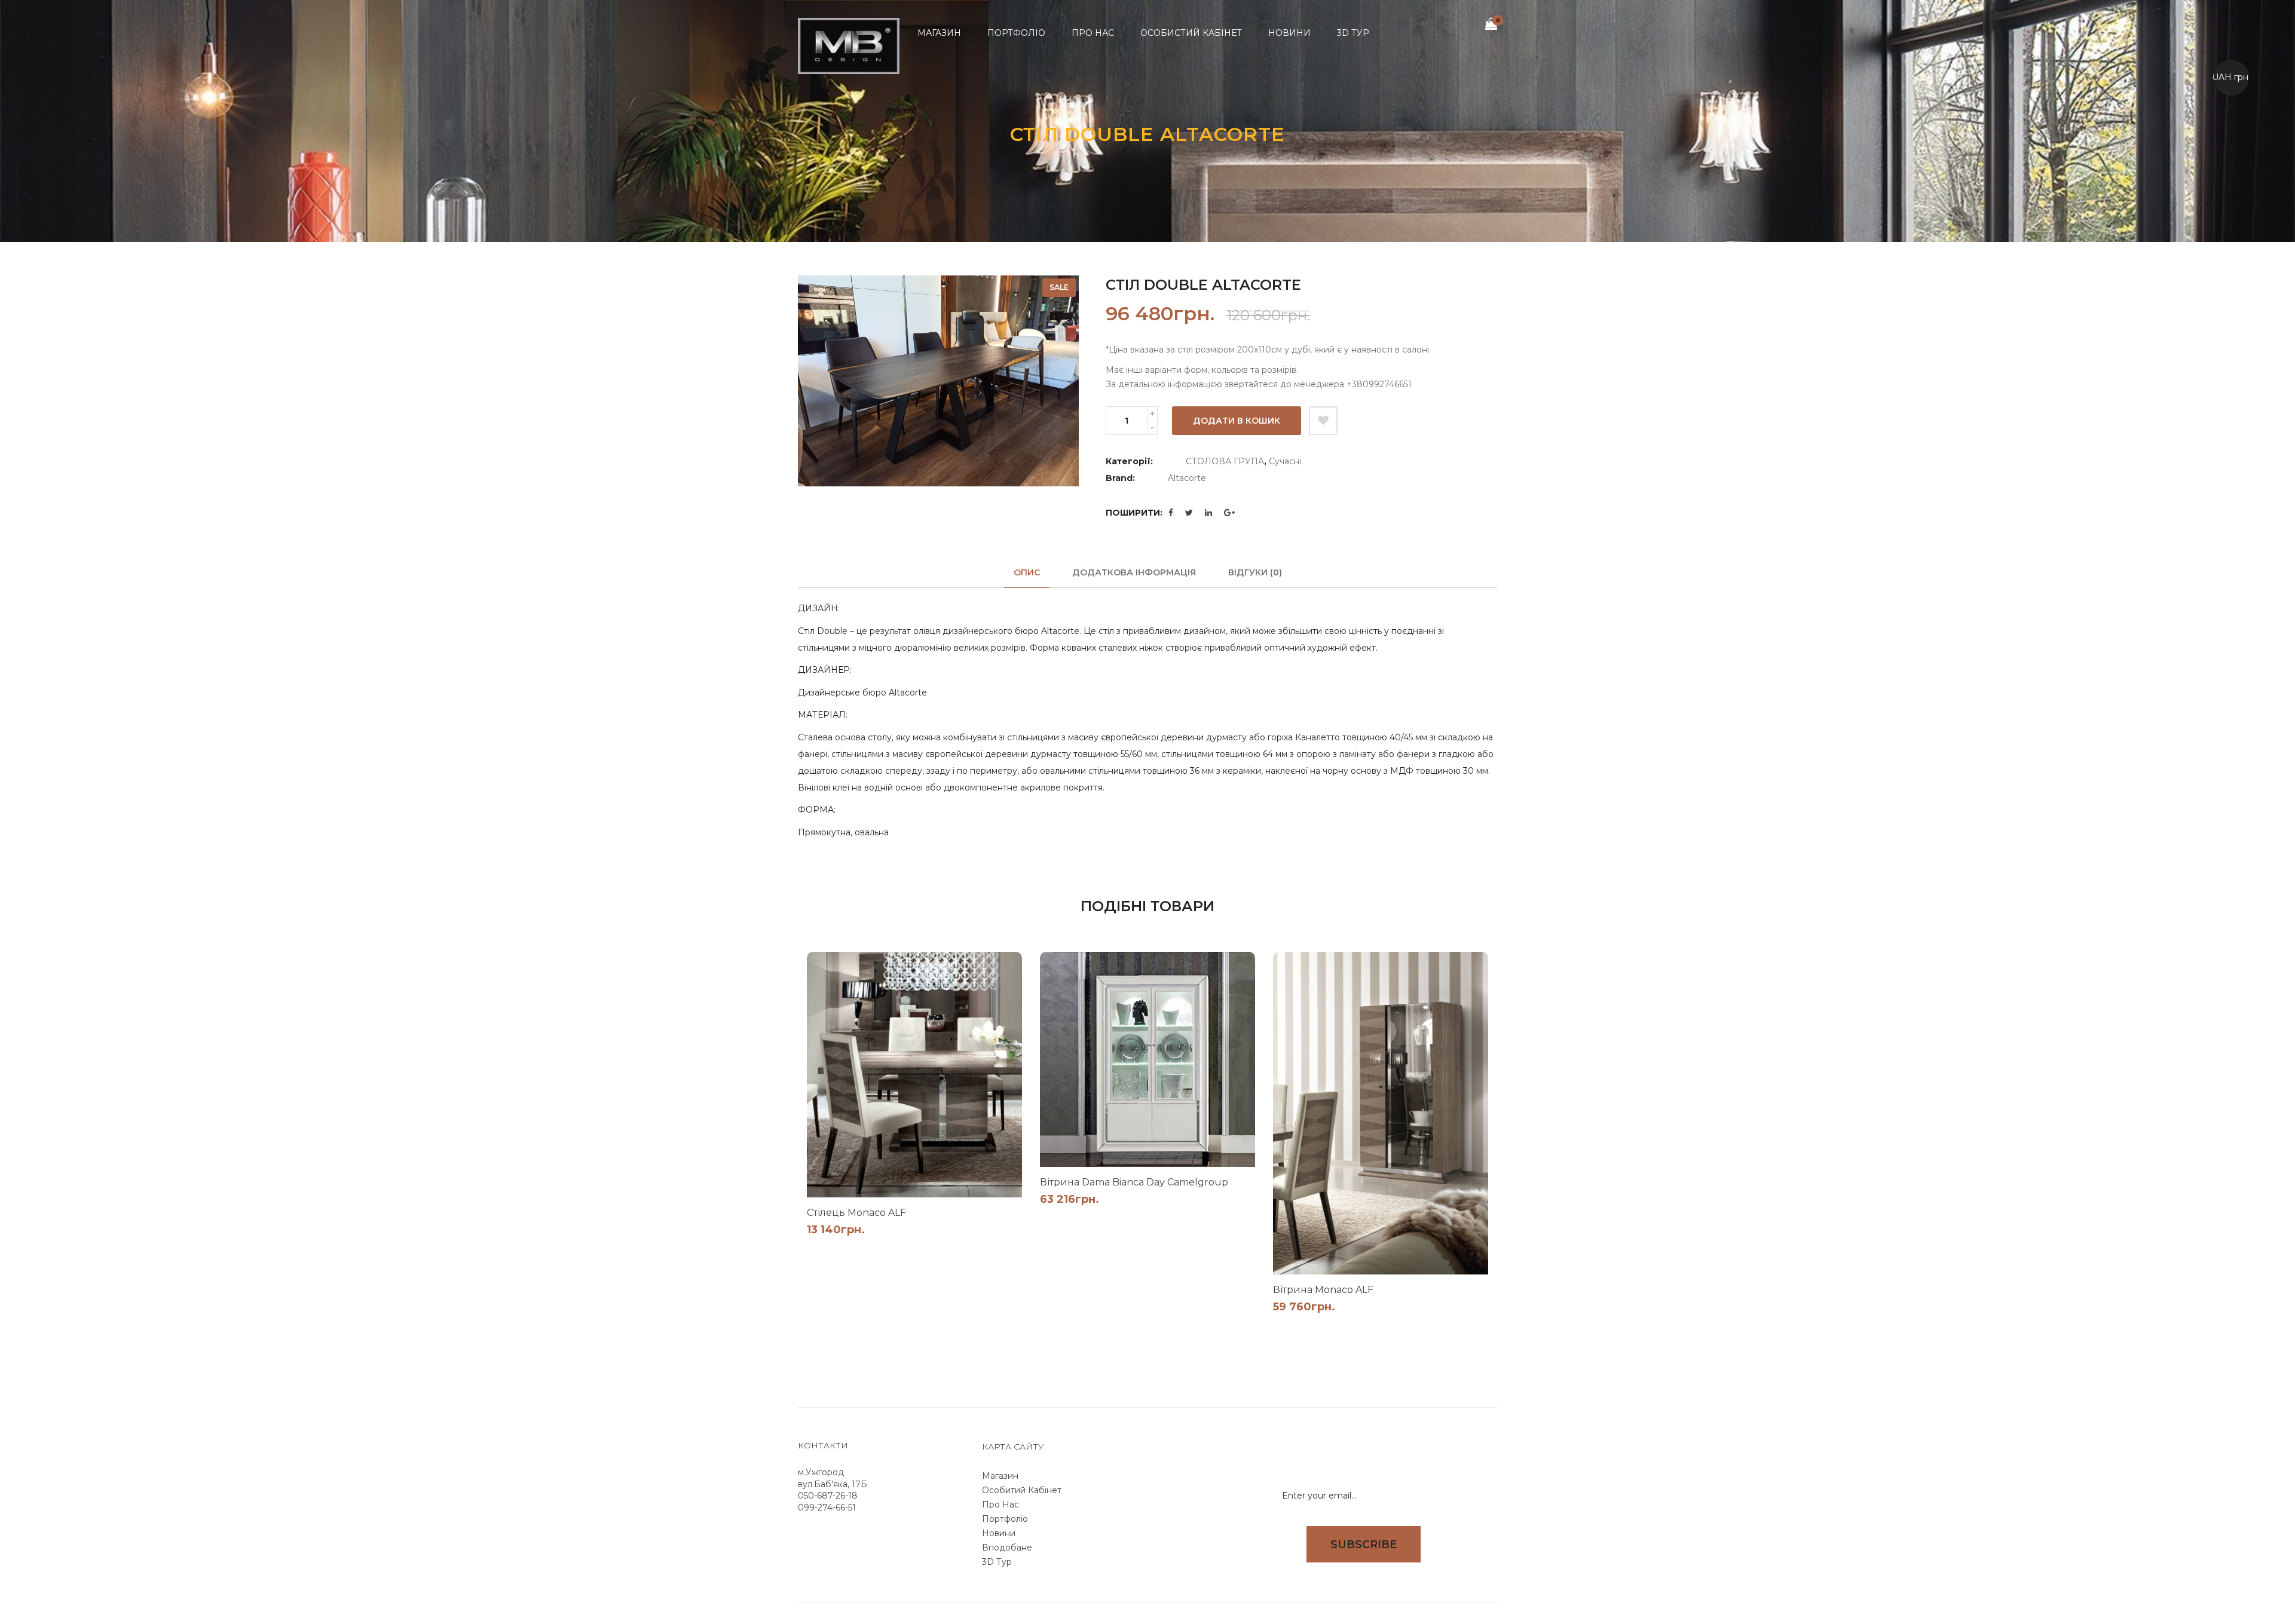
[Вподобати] (1323, 421)
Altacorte (1187, 478)
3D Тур (997, 1562)
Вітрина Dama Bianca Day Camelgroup (1134, 1182)
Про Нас (1000, 1505)
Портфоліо (1005, 1519)
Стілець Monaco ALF (856, 1213)
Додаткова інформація (1134, 572)
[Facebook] (1171, 513)
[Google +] (1229, 513)
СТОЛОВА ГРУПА (1225, 461)
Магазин (1000, 1476)
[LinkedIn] (1208, 513)
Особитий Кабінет (1022, 1490)
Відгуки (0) (1255, 572)
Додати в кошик (1237, 421)
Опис (1027, 572)
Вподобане (1007, 1548)
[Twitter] (1189, 513)
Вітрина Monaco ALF (1323, 1290)
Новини (999, 1533)
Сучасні (1285, 461)
